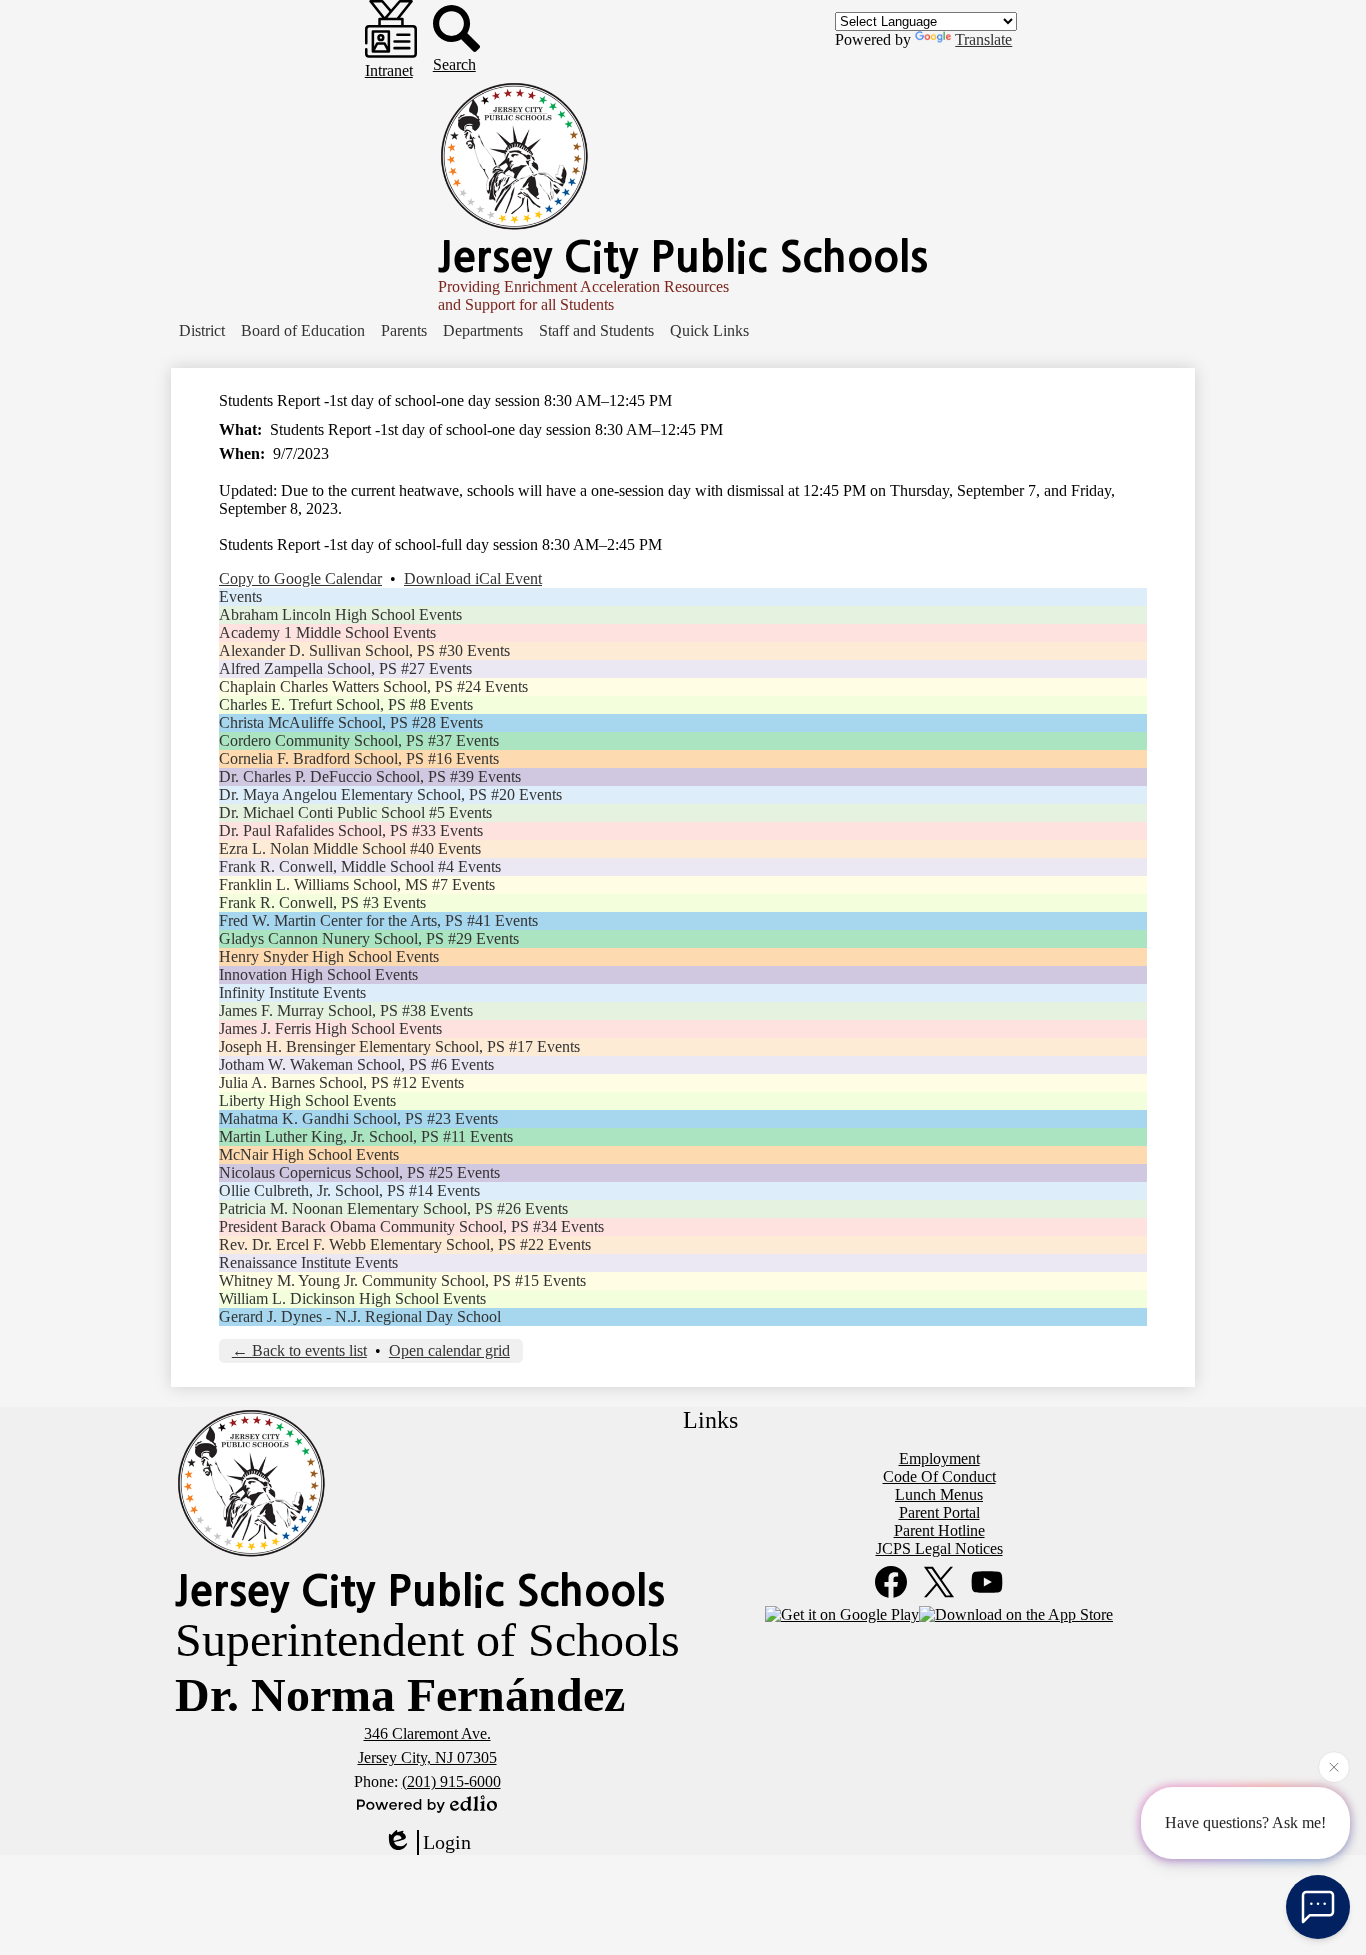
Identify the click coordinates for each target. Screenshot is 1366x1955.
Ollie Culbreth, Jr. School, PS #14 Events (349, 1190)
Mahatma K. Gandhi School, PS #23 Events (358, 1118)
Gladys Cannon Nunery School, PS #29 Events (369, 938)
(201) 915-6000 (451, 1781)
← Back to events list (299, 1350)
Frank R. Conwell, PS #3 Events (322, 902)
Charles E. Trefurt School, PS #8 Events (346, 704)
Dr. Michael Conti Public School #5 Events (355, 812)
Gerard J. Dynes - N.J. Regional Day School (360, 1316)
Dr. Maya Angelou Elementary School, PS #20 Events (390, 794)
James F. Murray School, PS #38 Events (346, 1010)
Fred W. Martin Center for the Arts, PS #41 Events (378, 920)
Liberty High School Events (307, 1100)
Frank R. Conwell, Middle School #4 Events (360, 866)
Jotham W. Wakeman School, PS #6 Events (356, 1064)
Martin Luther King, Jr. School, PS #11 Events (366, 1136)
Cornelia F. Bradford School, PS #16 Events (359, 758)
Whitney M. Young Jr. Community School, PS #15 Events (402, 1280)
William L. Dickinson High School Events (352, 1298)
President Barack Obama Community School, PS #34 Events (411, 1226)
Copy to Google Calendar (300, 578)
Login (447, 1842)
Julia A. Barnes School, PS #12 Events (341, 1082)
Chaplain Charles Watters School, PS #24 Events (373, 686)
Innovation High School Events (318, 974)
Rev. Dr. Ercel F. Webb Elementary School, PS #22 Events (405, 1244)
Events (240, 596)
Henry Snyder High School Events (329, 956)
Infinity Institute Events (292, 992)
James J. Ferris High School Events (330, 1028)
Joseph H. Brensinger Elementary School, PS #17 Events (399, 1046)
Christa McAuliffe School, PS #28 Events (351, 722)
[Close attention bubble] (1334, 1768)
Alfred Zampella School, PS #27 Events (345, 668)
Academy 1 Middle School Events (327, 632)
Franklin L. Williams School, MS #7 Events (357, 884)
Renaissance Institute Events (308, 1262)
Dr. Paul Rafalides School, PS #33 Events (351, 830)
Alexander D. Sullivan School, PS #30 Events (364, 650)
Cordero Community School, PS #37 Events (359, 740)
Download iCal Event (473, 578)
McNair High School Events (309, 1154)
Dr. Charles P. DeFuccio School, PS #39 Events (370, 776)
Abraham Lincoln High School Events (340, 614)
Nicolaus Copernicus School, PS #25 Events (359, 1172)
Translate (983, 39)
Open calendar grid (449, 1350)
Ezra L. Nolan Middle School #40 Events (350, 848)
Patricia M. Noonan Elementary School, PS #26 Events (393, 1208)
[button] (202, 331)
